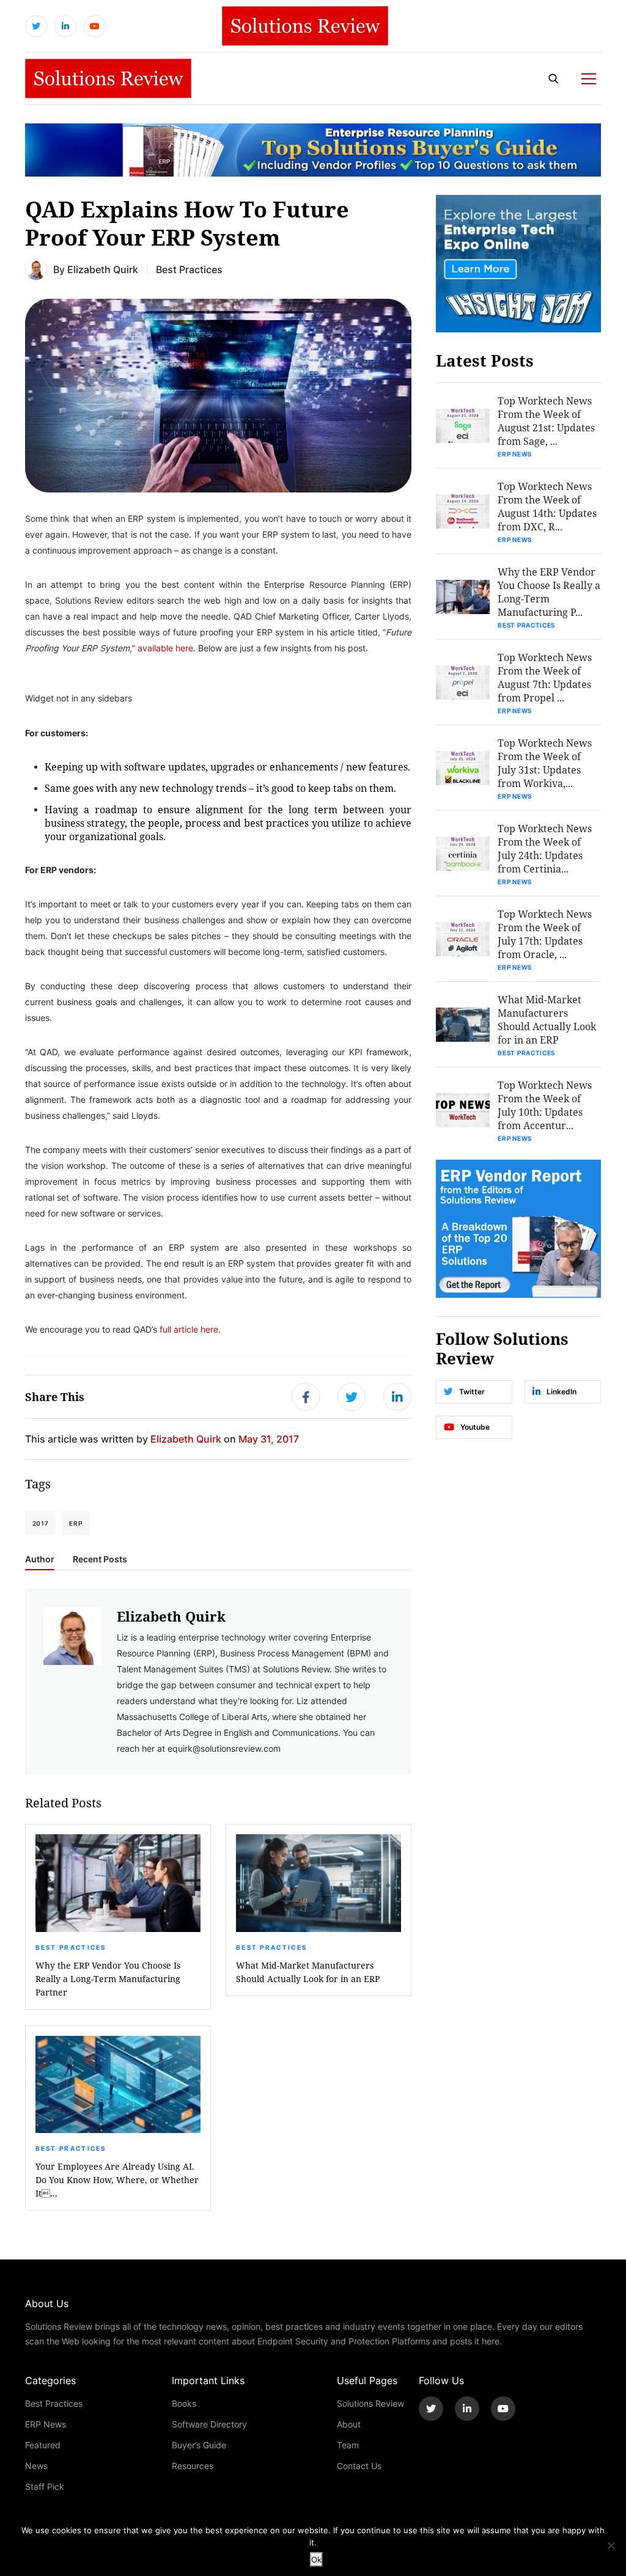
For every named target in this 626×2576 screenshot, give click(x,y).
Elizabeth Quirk (103, 269)
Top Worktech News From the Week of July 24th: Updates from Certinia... (545, 848)
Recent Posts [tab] (100, 1559)
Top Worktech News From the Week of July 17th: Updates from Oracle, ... (545, 934)
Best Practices (189, 269)
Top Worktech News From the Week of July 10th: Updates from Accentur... (545, 1105)
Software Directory (209, 2424)
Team (348, 2445)
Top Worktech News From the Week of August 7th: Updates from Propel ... (545, 677)
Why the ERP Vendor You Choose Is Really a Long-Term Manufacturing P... (549, 592)
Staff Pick (45, 2486)
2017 (41, 1523)
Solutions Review (370, 2403)
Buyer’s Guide (199, 2445)
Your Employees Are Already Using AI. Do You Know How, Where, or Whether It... (117, 2180)
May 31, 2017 (269, 1439)
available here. (167, 648)
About (349, 2424)
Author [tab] (40, 1559)
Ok (316, 2560)
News (36, 2466)
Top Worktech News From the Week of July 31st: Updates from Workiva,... (545, 763)
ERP (75, 1523)
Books (184, 2403)
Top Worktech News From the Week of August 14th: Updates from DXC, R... (547, 506)
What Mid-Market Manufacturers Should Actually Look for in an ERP (308, 1972)
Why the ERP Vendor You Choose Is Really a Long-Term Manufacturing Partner (108, 1979)
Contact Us (359, 2466)
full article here (189, 1329)
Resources (193, 2466)
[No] (611, 2545)
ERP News (515, 454)
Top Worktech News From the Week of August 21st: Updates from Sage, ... (546, 421)
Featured (43, 2445)
